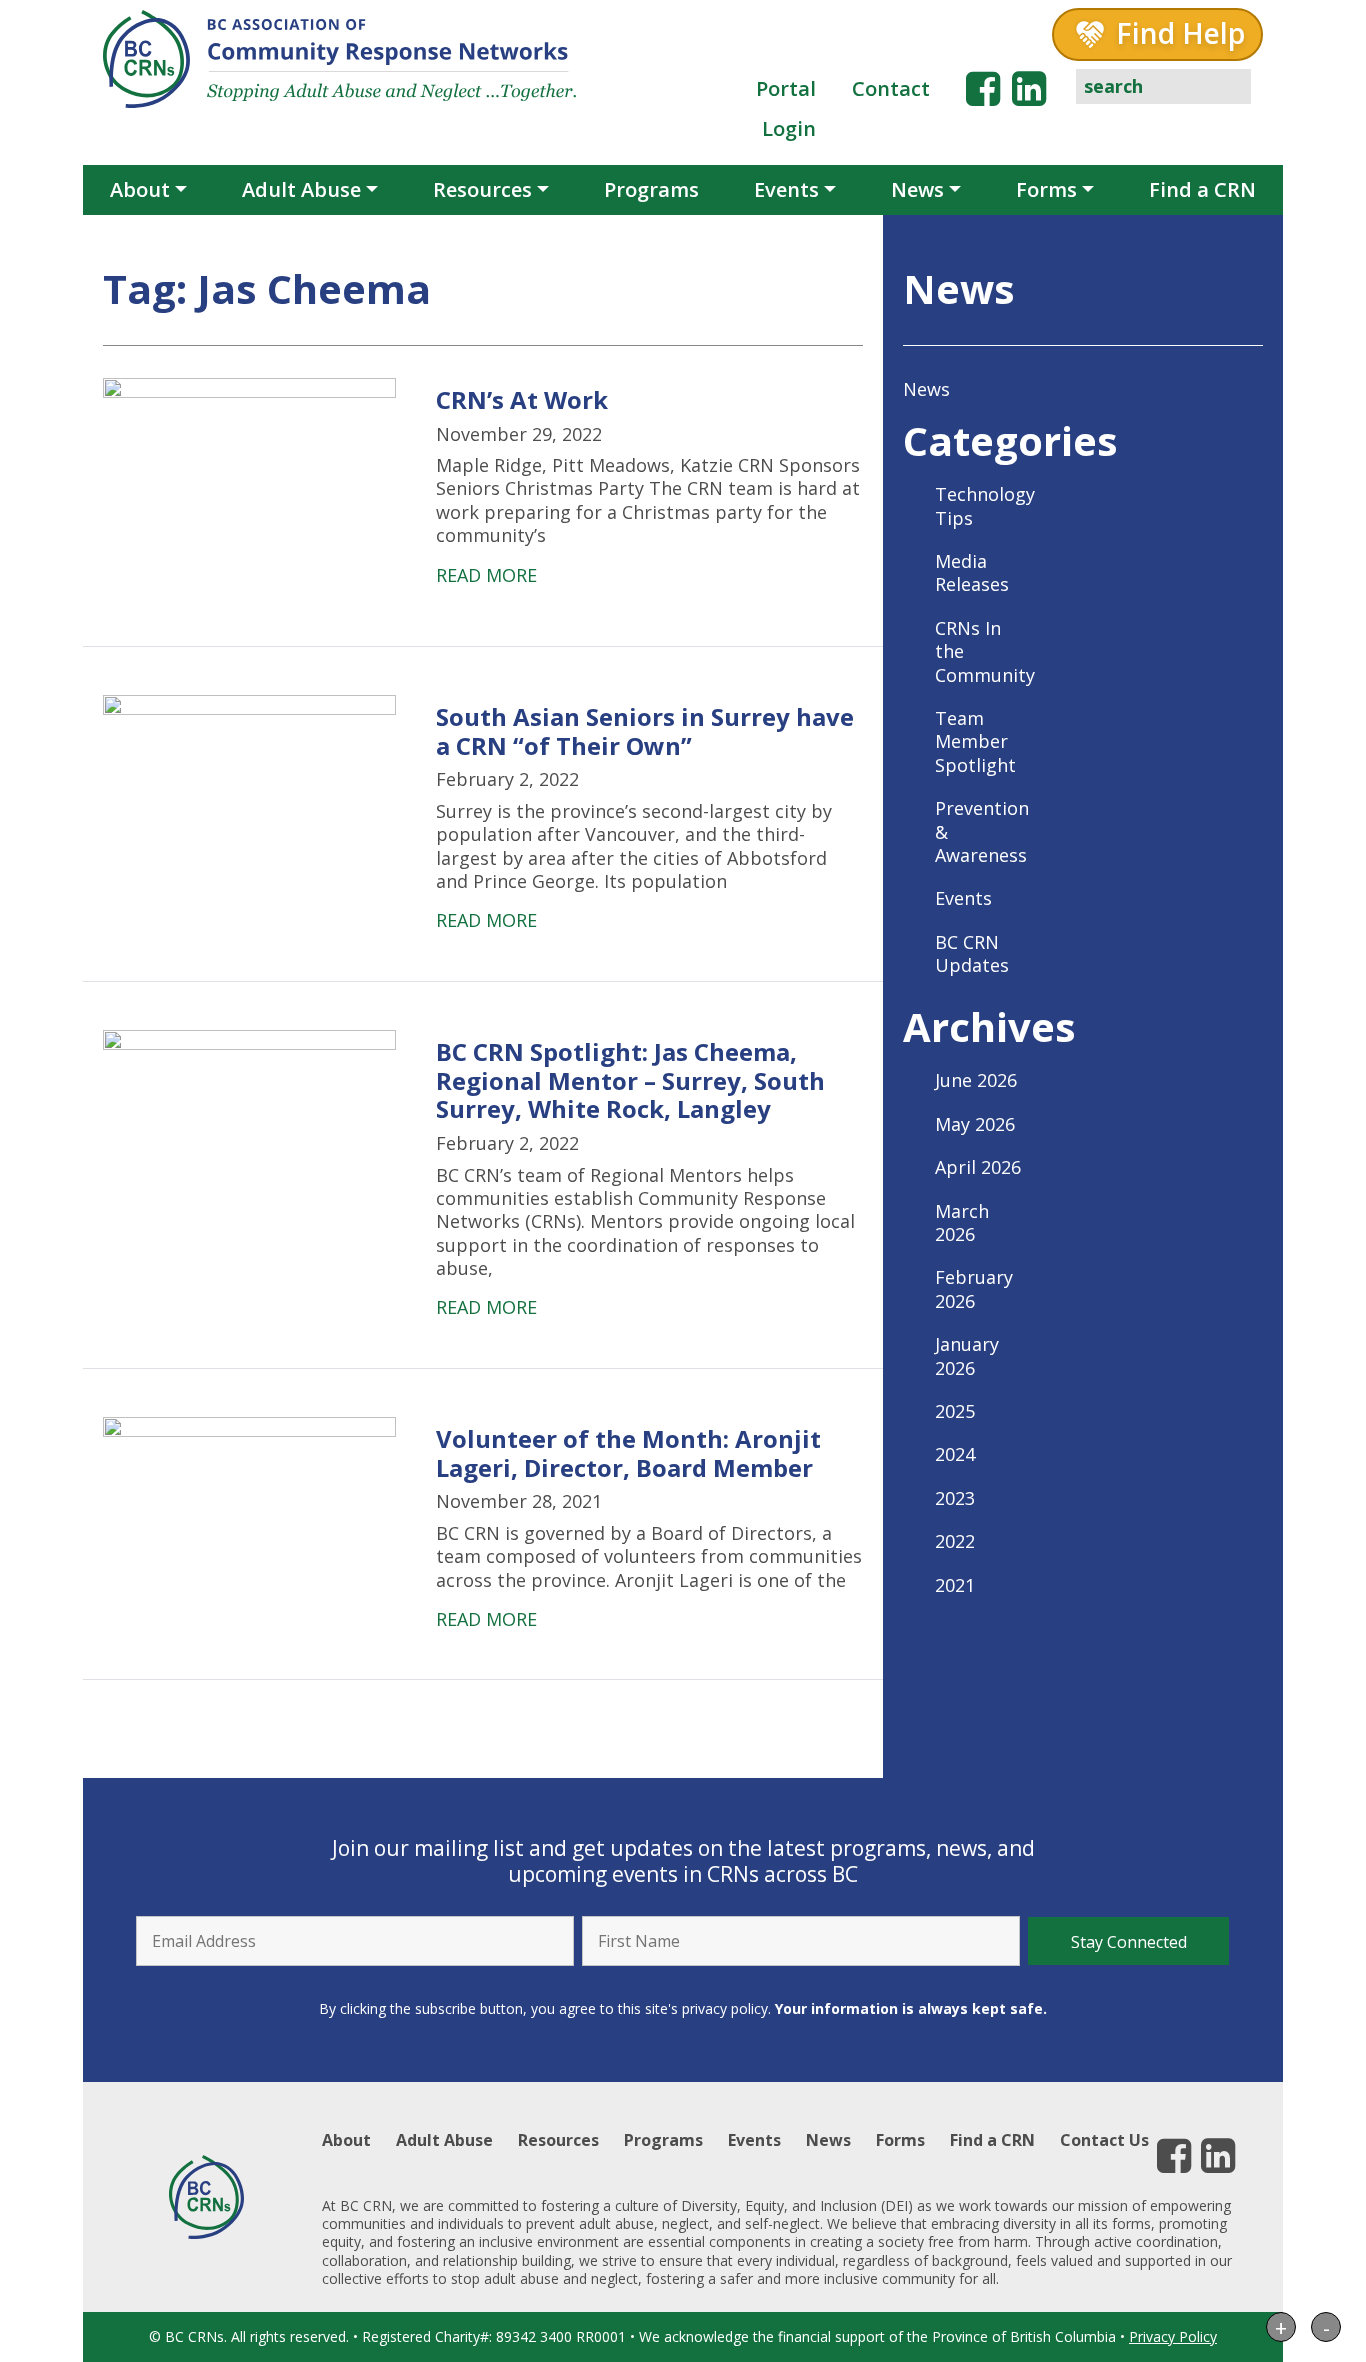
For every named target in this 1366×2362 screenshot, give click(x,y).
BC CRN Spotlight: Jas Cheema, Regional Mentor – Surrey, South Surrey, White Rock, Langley (630, 1080)
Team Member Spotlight (975, 741)
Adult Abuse (301, 189)
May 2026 (975, 1124)
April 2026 (978, 1167)
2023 (955, 1498)
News (917, 189)
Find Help (1180, 33)
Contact (891, 88)
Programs (651, 189)
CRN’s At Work (522, 399)
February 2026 (974, 1288)
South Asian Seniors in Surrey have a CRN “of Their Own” (645, 731)
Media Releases (972, 572)
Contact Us (1104, 2140)
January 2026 (967, 1355)
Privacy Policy (1173, 2336)
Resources (482, 189)
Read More (486, 575)
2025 (955, 1411)
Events (786, 189)
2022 (955, 1541)
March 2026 (962, 1222)
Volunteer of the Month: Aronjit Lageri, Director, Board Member (628, 1453)
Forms (1046, 189)
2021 (955, 1585)
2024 (955, 1454)
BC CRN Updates (972, 953)
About (140, 189)
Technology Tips (985, 505)
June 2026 (976, 1080)
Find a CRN (1202, 189)
